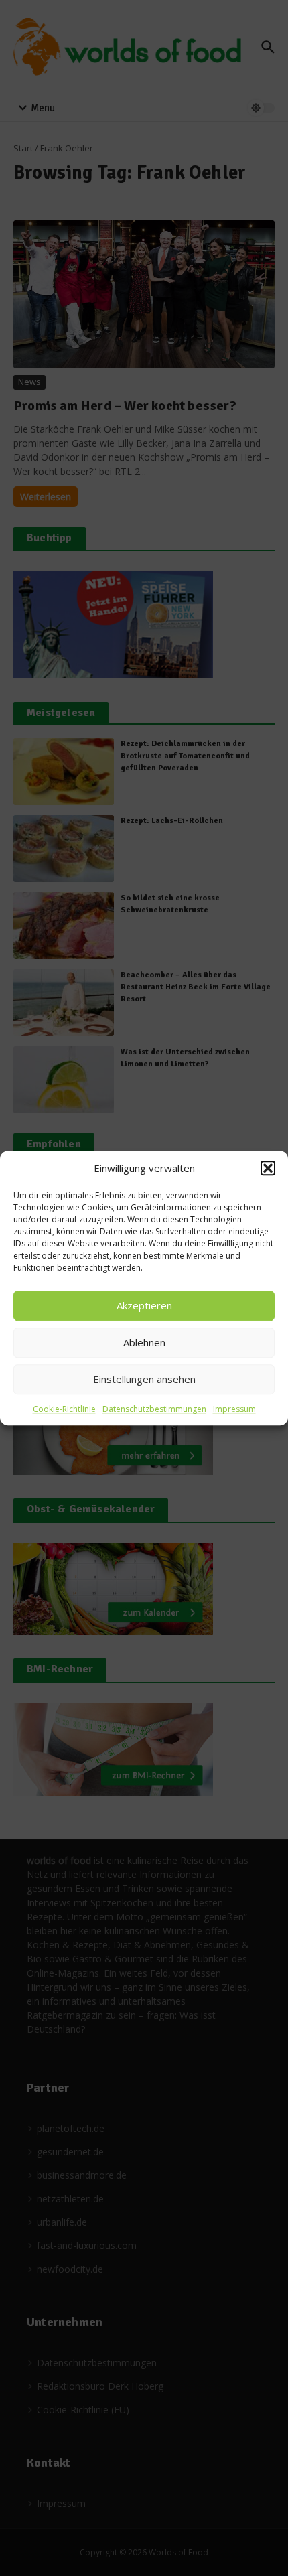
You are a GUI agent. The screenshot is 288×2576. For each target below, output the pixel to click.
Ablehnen (144, 1342)
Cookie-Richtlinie (64, 1409)
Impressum (234, 1409)
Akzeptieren (144, 1305)
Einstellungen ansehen (144, 1379)
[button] (268, 1169)
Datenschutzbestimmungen (154, 1409)
